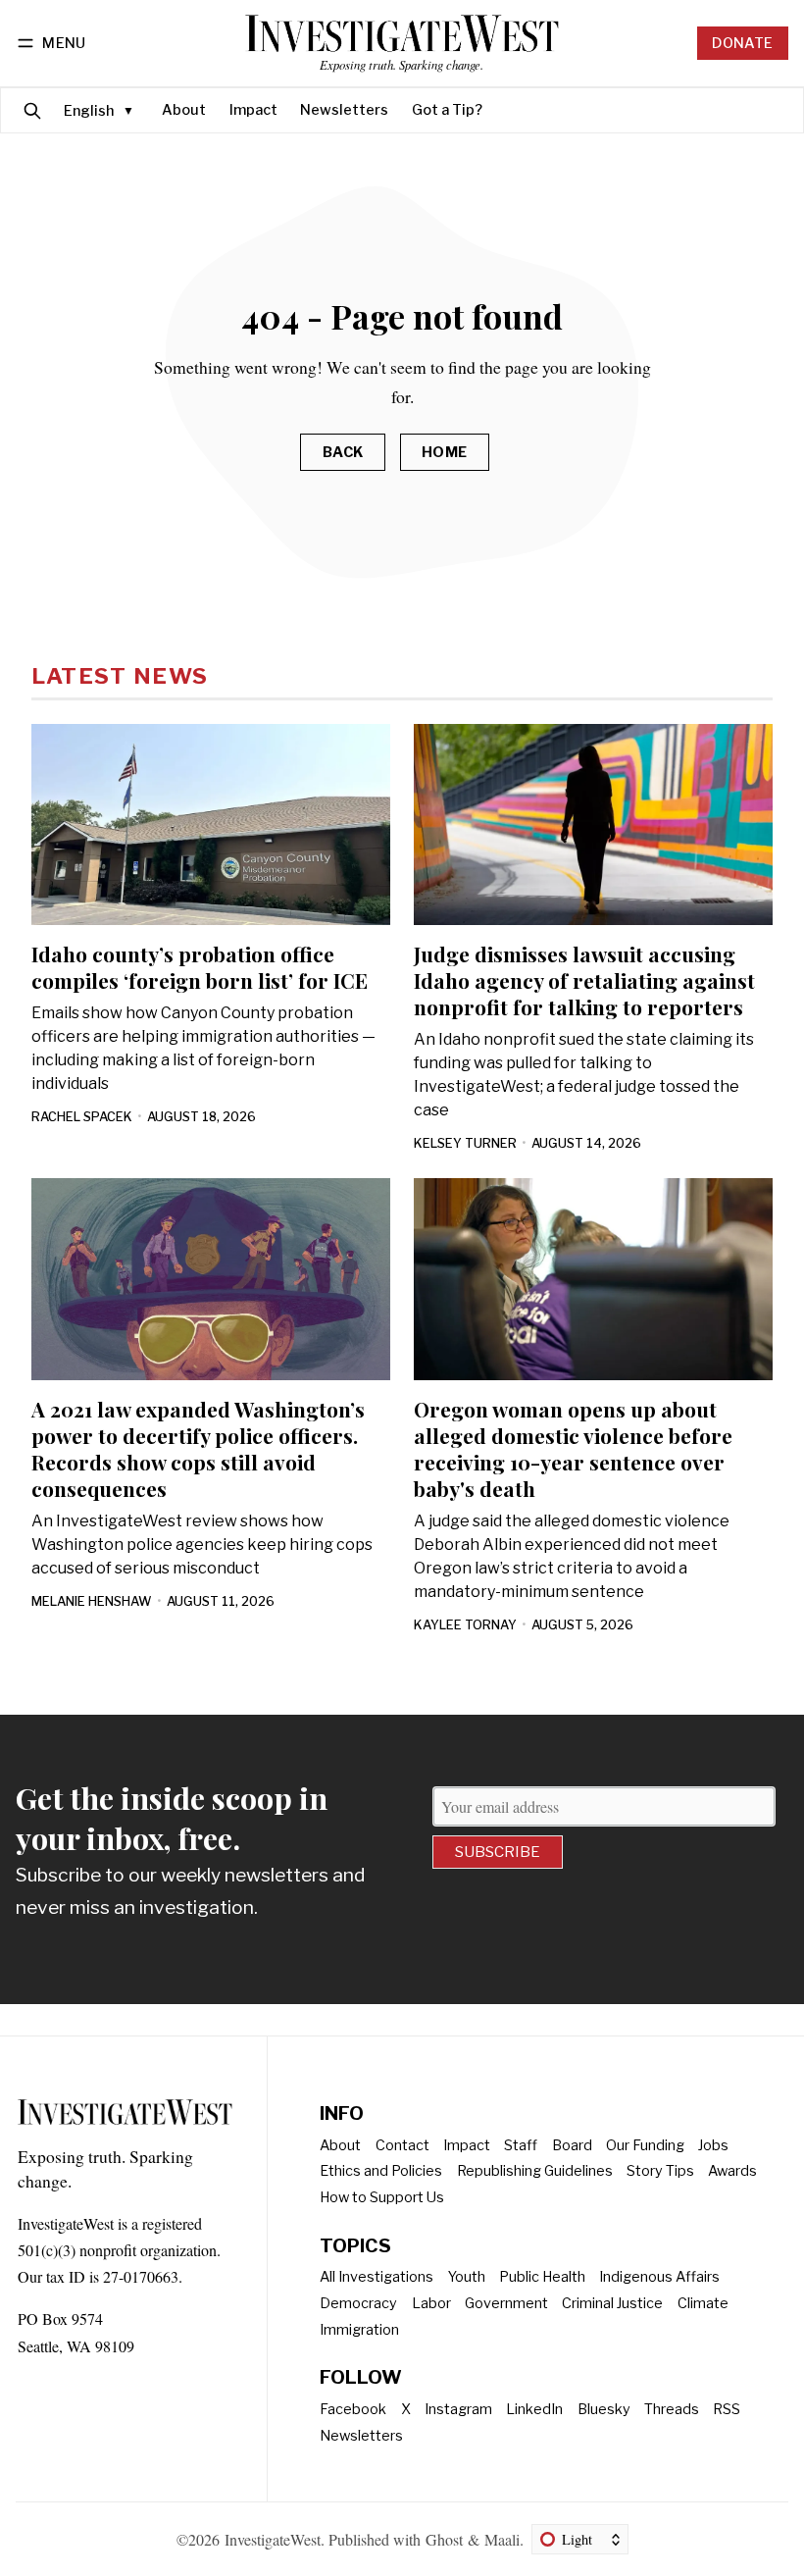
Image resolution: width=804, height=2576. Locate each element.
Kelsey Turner (465, 1143)
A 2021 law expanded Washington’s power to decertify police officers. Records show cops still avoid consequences (198, 1448)
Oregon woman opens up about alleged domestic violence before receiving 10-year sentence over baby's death (573, 1448)
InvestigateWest (273, 2539)
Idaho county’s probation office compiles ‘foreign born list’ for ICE (200, 967)
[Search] (32, 110)
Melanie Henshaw (92, 1601)
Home (445, 452)
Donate (742, 43)
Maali (502, 2539)
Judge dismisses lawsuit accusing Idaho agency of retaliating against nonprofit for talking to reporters (584, 980)
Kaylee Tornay (465, 1625)
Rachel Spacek (82, 1117)
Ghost (444, 2539)
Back (343, 452)
